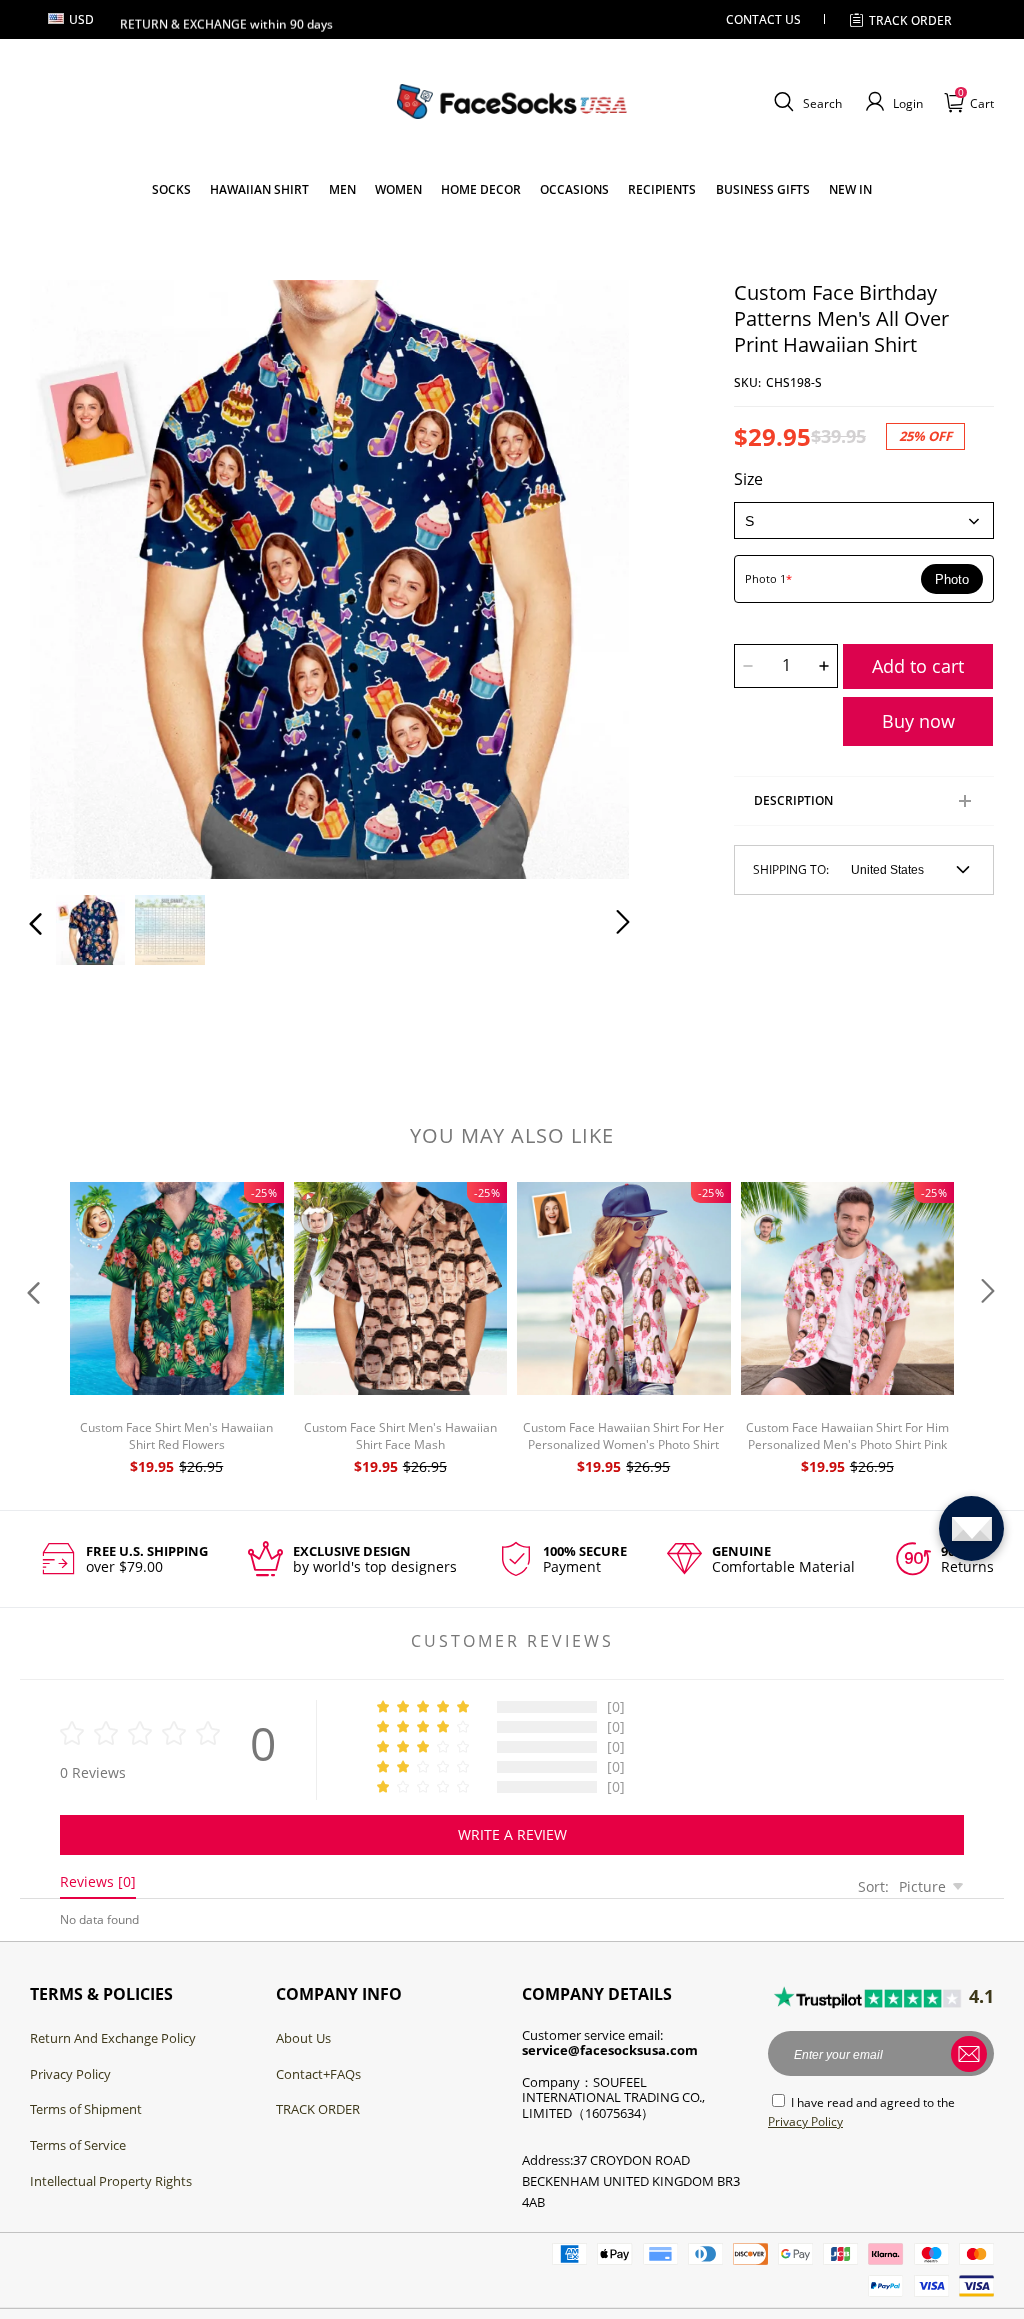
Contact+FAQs (318, 2074)
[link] (171, 189)
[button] (805, 102)
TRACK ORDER (318, 2109)
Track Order (910, 20)
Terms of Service (78, 2145)
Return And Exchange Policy (113, 2038)
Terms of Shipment (86, 2109)
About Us (303, 2038)
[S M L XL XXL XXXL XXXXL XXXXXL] (864, 520)
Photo (952, 579)
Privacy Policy (70, 2074)
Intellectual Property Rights (111, 2181)
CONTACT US (763, 19)
